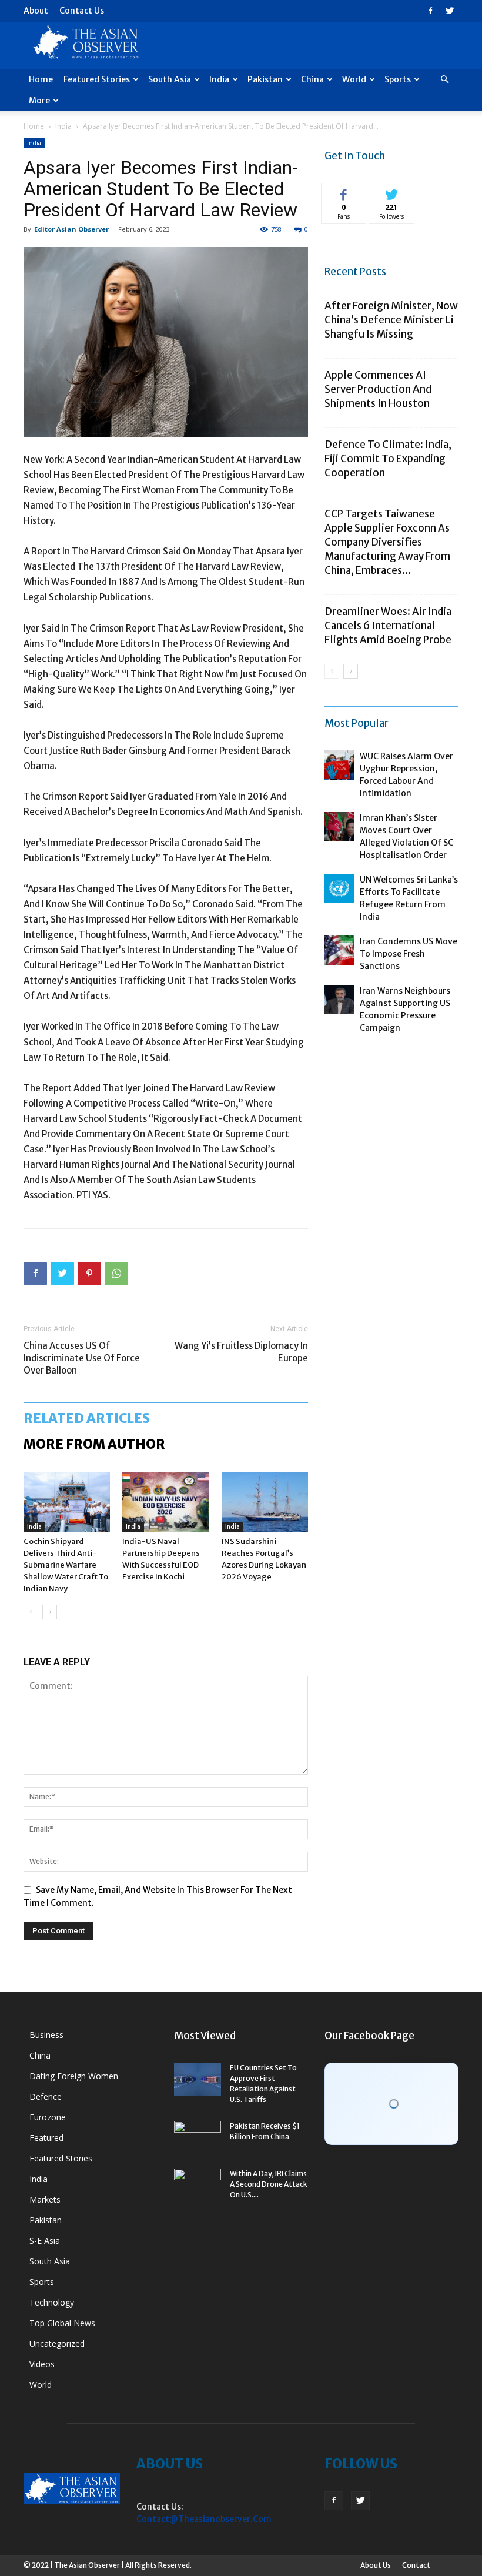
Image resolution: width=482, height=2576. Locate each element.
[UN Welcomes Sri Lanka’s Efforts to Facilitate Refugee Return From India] (339, 888)
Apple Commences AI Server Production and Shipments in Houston (378, 389)
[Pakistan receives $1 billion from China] (198, 2137)
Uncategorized (57, 2343)
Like (344, 192)
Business (46, 2035)
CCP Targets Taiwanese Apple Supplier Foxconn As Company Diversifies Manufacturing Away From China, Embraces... (387, 542)
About (36, 11)
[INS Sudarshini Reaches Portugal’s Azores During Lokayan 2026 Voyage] (265, 1502)
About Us (376, 2565)
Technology (52, 2302)
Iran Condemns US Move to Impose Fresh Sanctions (409, 954)
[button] (444, 80)
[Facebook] (430, 11)
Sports (398, 79)
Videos (42, 2364)
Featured (46, 2138)
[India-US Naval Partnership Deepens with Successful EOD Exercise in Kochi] (165, 1502)
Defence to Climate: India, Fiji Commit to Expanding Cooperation (388, 459)
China (312, 79)
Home (41, 79)
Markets (45, 2199)
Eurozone (48, 2117)
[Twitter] (450, 11)
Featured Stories (97, 79)
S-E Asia (45, 2241)
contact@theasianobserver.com (204, 2519)
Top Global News (62, 2323)
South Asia (170, 79)
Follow (392, 192)
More (39, 101)
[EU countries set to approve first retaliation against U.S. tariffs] (198, 2079)
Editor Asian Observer (71, 229)
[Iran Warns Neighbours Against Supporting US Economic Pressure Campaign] (339, 1000)
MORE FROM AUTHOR (94, 1444)
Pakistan (265, 79)
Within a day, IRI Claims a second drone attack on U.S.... (269, 2184)
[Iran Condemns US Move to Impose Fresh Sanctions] (339, 950)
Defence (46, 2096)
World (354, 79)
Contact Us (82, 11)
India (219, 79)
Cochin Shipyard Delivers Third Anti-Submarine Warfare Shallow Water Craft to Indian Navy (66, 1565)
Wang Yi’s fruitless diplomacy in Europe (241, 1352)
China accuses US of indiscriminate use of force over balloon (82, 1358)
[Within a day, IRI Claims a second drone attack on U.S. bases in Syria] (198, 2185)
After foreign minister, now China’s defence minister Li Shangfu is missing (391, 320)
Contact (416, 2565)
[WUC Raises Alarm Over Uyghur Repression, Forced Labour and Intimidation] (339, 765)
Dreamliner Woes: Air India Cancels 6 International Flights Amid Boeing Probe (388, 626)
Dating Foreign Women (74, 2076)
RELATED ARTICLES (87, 1418)
